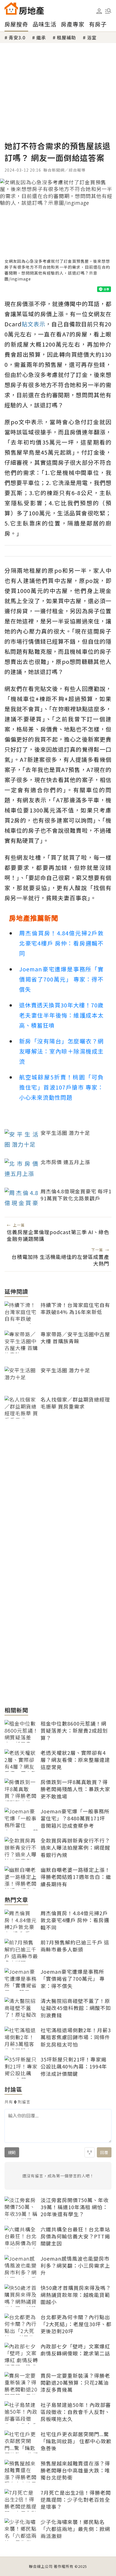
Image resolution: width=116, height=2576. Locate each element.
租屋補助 (66, 37)
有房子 (98, 24)
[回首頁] (24, 8)
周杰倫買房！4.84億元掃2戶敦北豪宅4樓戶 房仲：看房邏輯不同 (61, 943)
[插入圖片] (90, 2152)
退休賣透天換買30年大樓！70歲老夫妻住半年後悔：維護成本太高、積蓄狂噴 (61, 1015)
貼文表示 (34, 324)
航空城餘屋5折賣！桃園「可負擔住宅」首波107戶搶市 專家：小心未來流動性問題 (61, 1087)
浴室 (92, 37)
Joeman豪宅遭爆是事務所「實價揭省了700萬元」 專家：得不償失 (61, 979)
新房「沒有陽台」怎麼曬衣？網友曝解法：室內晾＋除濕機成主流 (61, 1051)
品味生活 (44, 24)
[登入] (99, 11)
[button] (108, 11)
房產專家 (73, 24)
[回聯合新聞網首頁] (11, 8)
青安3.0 (17, 37)
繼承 (41, 37)
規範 (12, 2152)
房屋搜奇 (16, 24)
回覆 (104, 2152)
